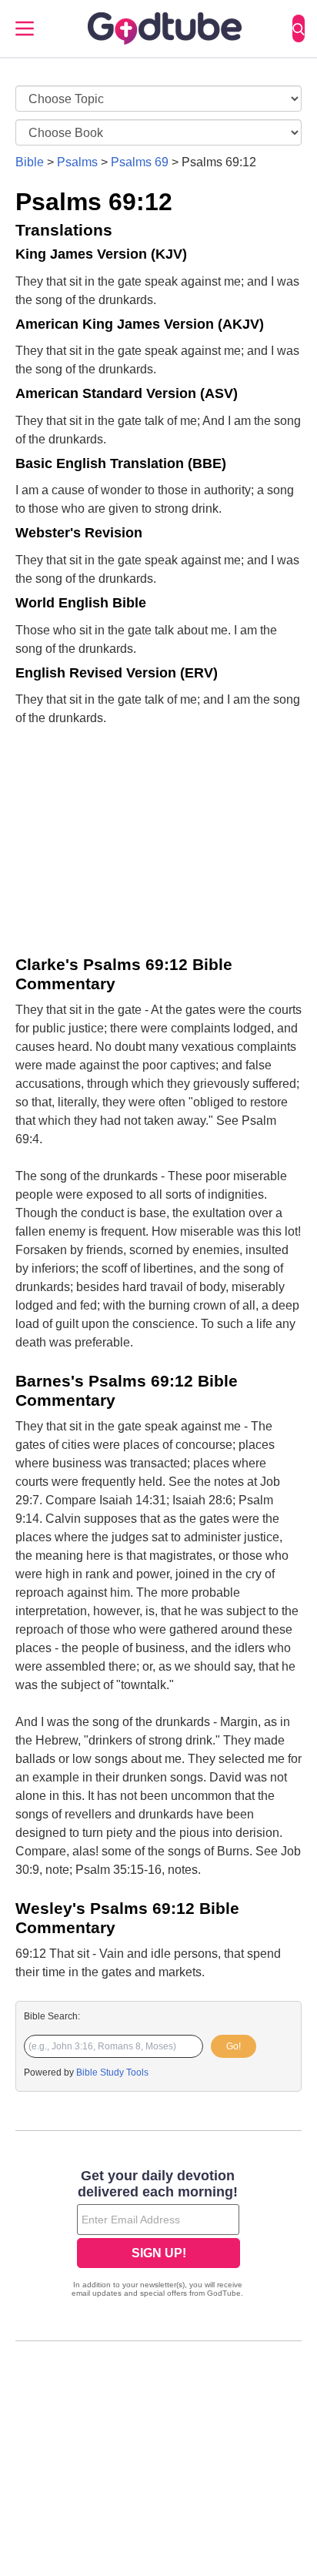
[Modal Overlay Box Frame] (158, 2235)
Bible (30, 162)
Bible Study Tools (112, 2073)
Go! (234, 2046)
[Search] (299, 28)
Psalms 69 (140, 162)
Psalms (77, 162)
